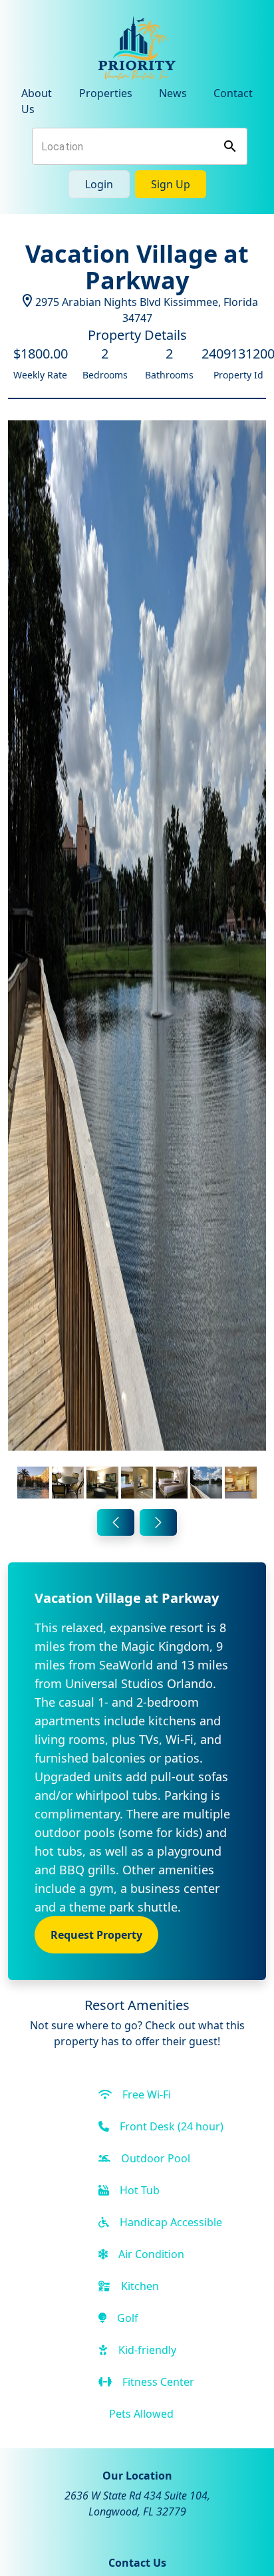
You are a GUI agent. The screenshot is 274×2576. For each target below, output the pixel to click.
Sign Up (171, 184)
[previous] (116, 1522)
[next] (158, 1522)
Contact (233, 93)
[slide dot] (33, 1483)
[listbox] (137, 962)
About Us (37, 101)
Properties (106, 93)
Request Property (96, 1935)
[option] (137, 962)
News (173, 93)
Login (99, 184)
